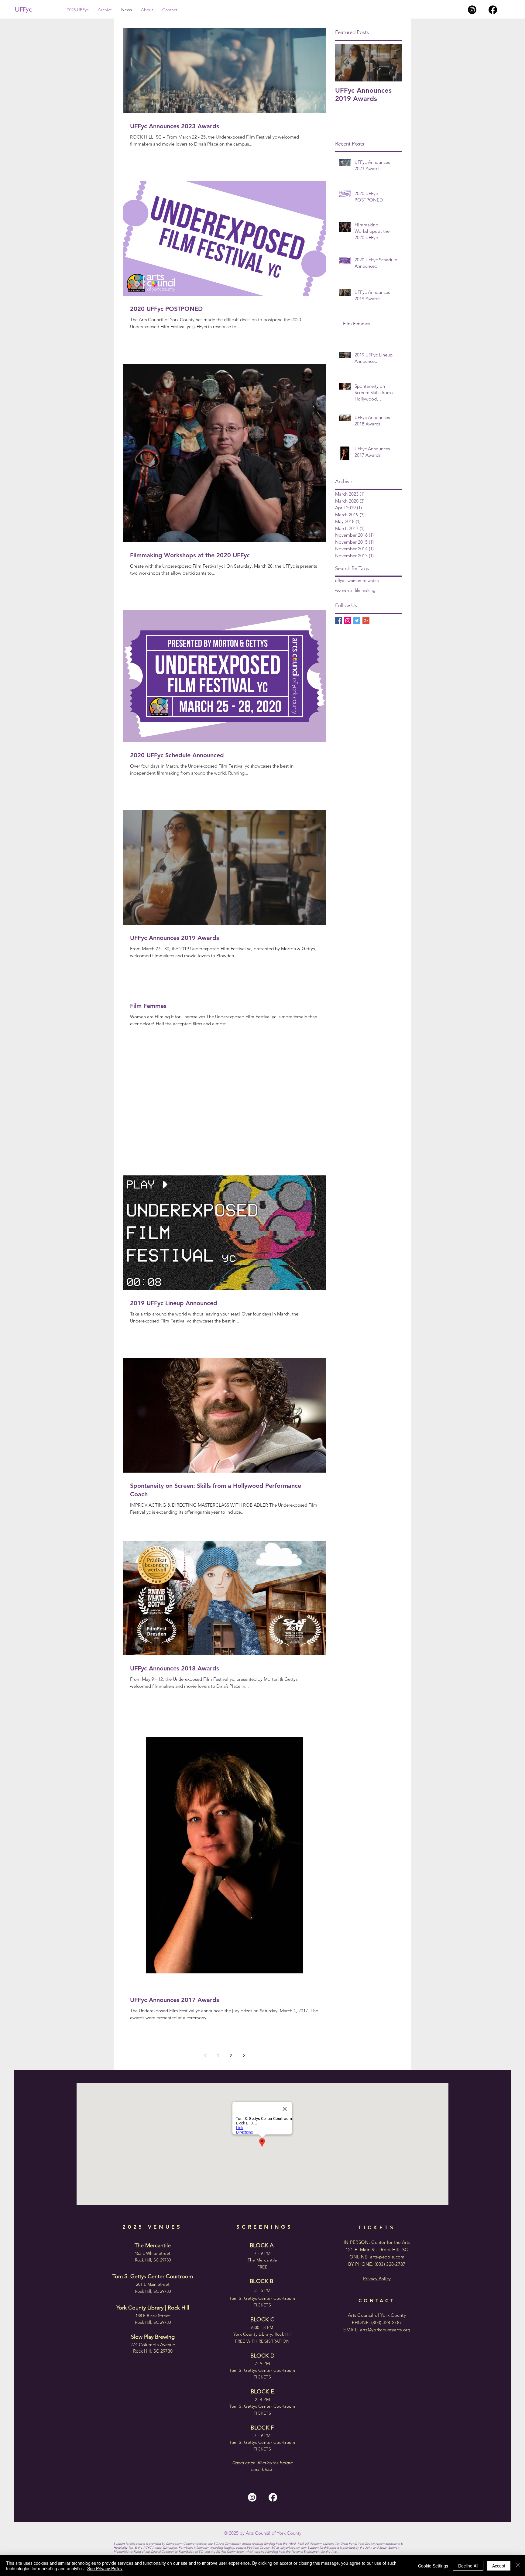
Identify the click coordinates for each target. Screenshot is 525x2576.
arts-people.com (387, 2257)
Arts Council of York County (274, 2533)
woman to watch (363, 580)
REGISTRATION (274, 2341)
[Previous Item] (345, 63)
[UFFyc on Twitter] (357, 621)
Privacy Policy (377, 2279)
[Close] (518, 2566)
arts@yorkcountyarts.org (385, 2330)
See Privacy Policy (105, 2568)
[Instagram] (472, 10)
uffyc (340, 580)
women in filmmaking (355, 590)
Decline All (468, 2566)
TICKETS (262, 2449)
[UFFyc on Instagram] (348, 621)
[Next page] (244, 2055)
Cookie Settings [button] (433, 2566)
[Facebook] (493, 10)
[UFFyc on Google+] (366, 621)
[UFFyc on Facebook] (339, 621)
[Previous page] (205, 2055)
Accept (499, 2566)
